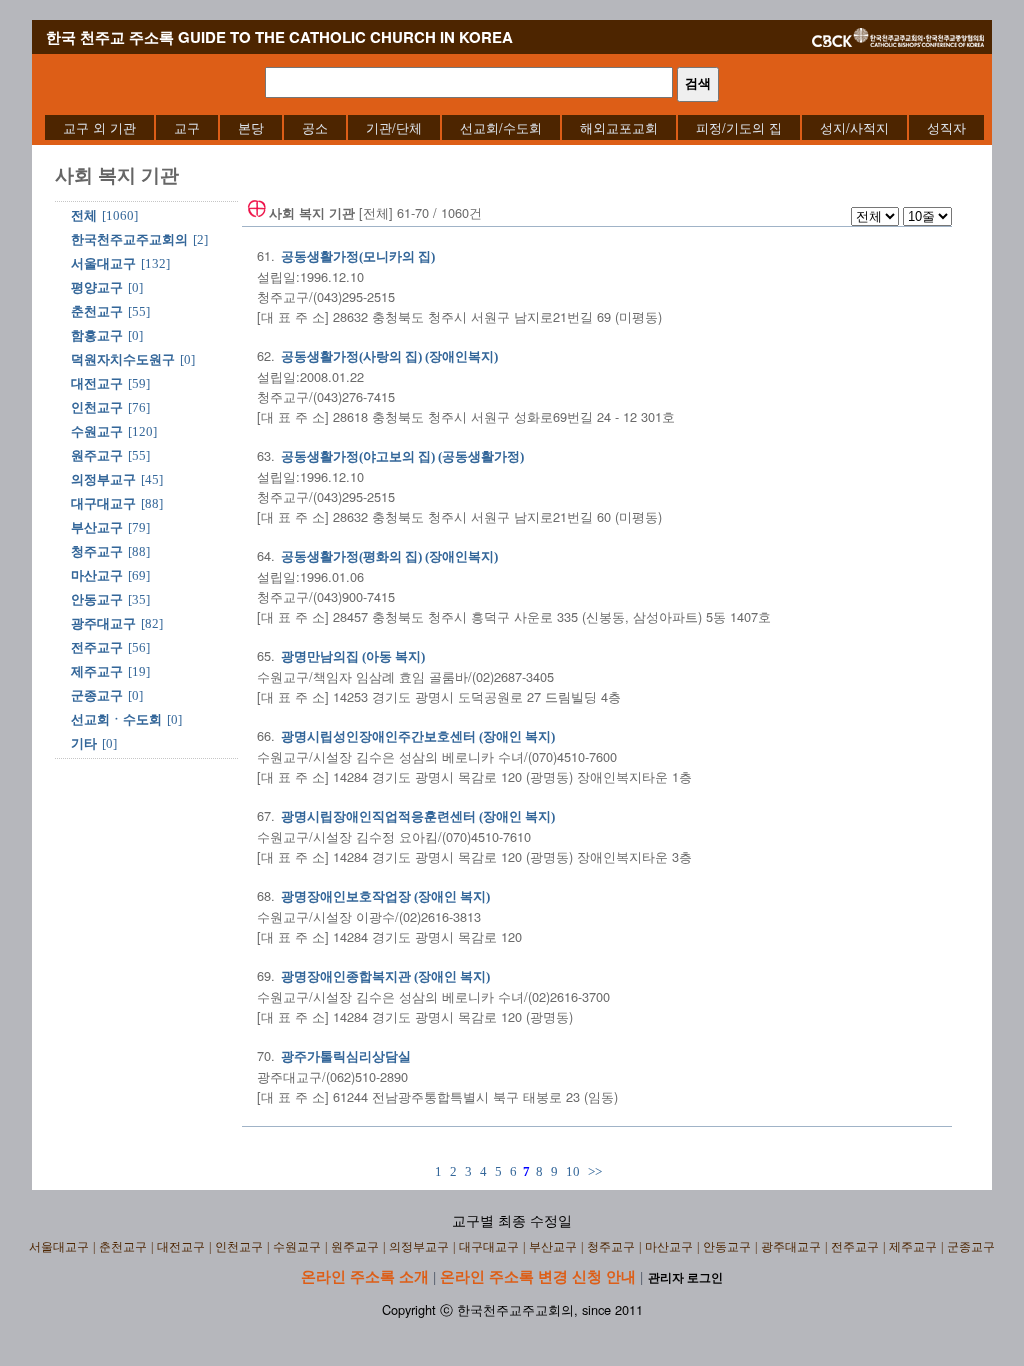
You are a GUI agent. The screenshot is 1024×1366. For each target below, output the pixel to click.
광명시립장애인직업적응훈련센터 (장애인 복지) (418, 816)
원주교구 (97, 455)
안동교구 (97, 599)
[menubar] (514, 127)
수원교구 (97, 431)
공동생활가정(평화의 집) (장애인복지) (389, 556)
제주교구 (97, 671)
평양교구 (97, 287)
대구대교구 (103, 503)
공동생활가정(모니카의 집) (358, 256)
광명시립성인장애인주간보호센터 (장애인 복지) (418, 736)
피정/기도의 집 (739, 127)
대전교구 (97, 383)
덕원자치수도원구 (123, 359)
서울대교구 (103, 263)
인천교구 (97, 407)
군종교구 (97, 695)
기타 (84, 743)
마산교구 (97, 575)
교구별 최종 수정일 (512, 1221)
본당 (251, 127)
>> (595, 1171)
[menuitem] (99, 127)
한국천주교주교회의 (129, 239)
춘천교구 (97, 311)
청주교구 (97, 551)
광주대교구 (103, 623)
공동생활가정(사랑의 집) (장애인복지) (389, 356)
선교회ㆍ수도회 (116, 719)
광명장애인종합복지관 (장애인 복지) (385, 976)
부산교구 (97, 527)
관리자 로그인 (685, 1278)
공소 (315, 127)
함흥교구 (97, 335)
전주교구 (97, 647)
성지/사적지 (854, 127)
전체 (84, 215)
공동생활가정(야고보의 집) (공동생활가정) (402, 456)
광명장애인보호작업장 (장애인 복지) (385, 896)
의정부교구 (103, 479)
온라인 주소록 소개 (365, 1276)
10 (573, 1171)
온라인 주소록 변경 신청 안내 (538, 1276)
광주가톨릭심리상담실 (346, 1056)
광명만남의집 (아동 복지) (353, 656)
